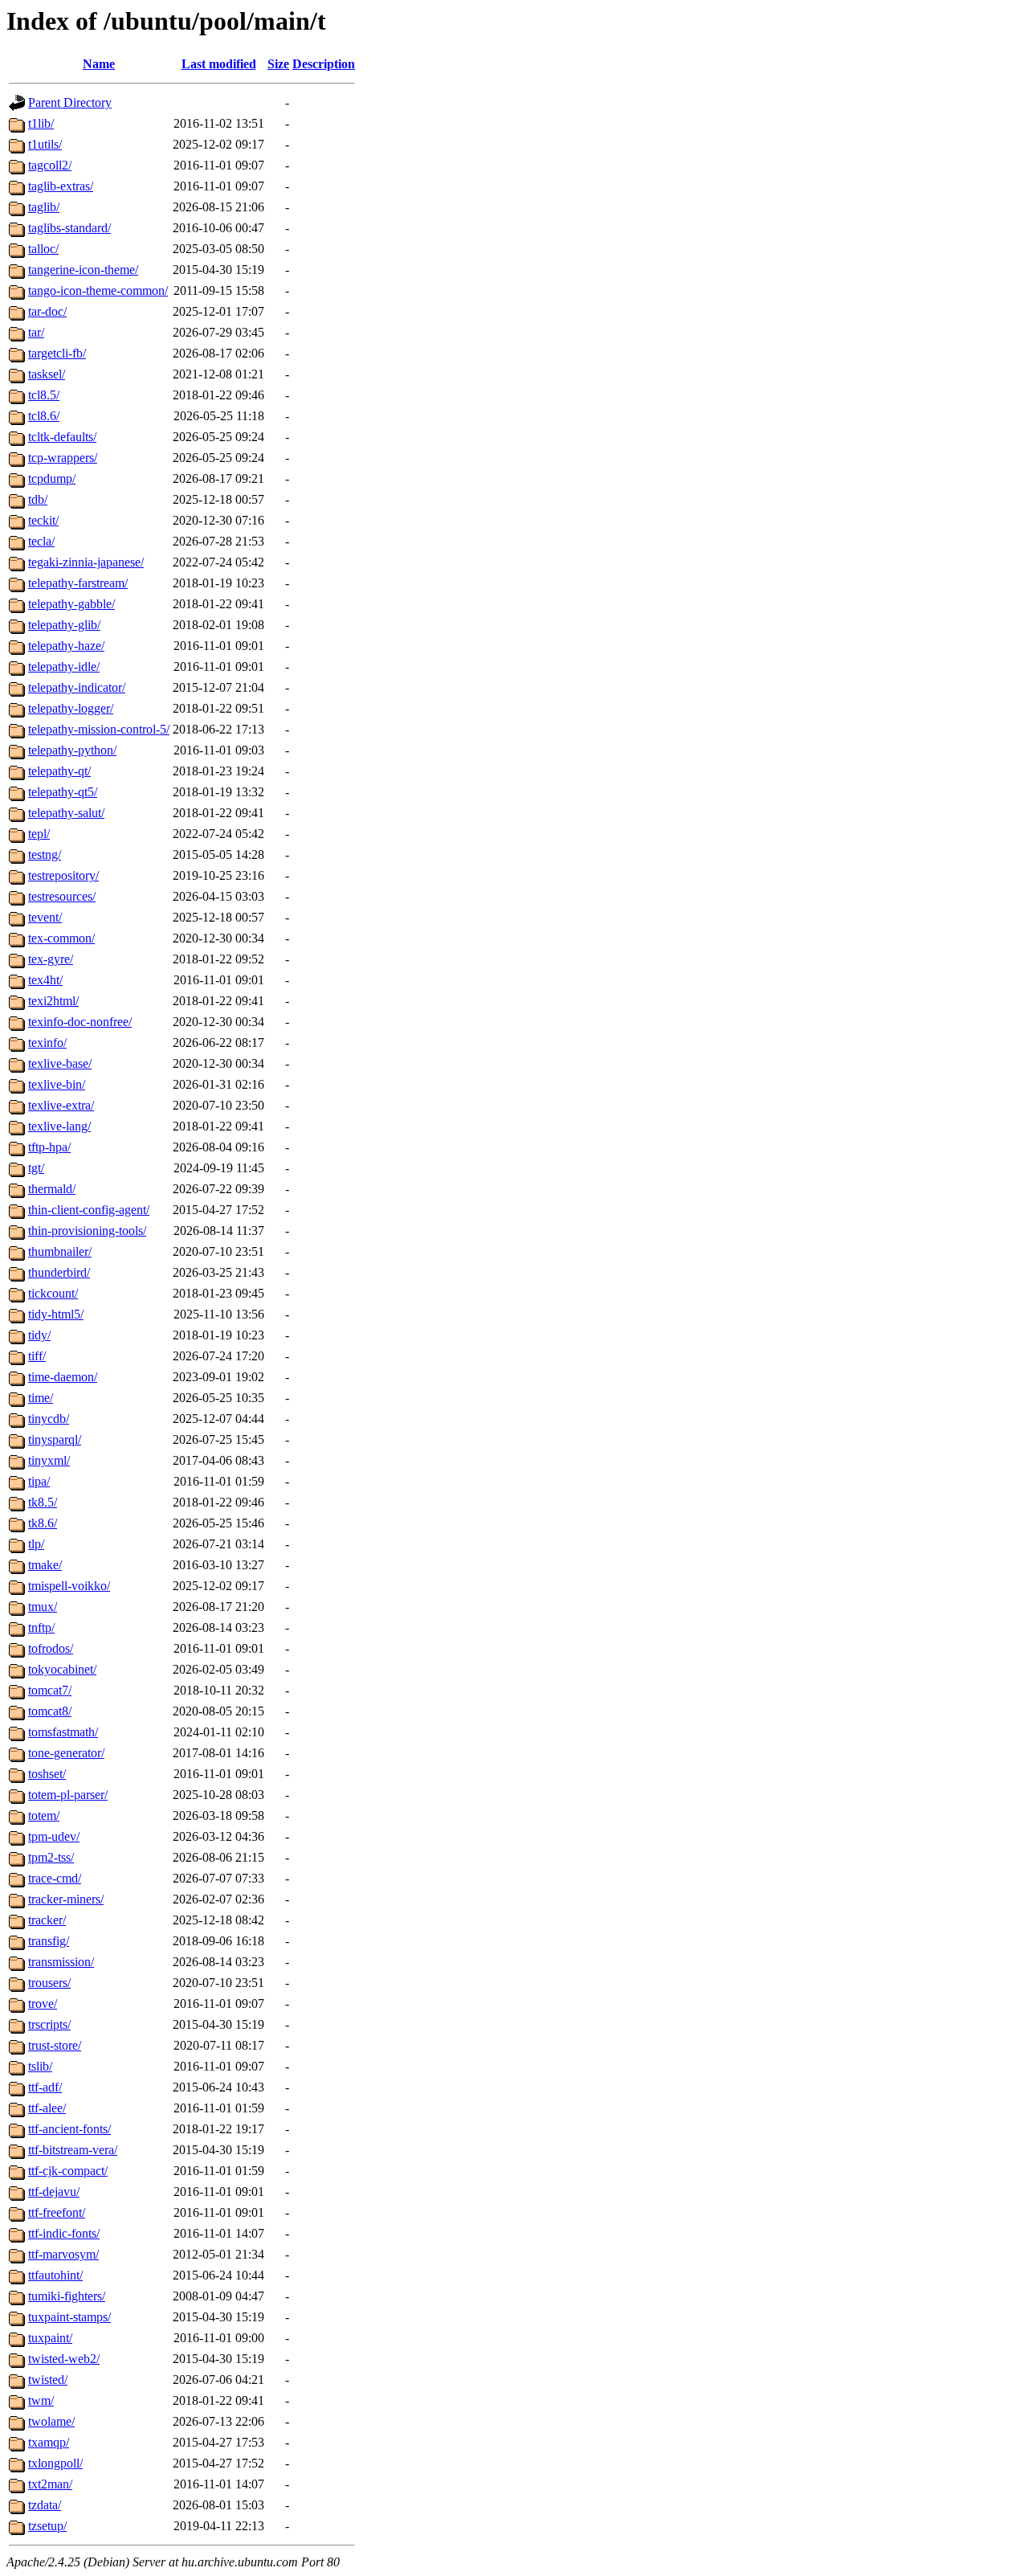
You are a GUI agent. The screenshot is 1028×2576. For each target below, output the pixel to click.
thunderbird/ (59, 1272)
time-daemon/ (63, 1377)
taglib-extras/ (61, 186)
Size (278, 64)
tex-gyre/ (51, 959)
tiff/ (37, 1356)
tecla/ (41, 541)
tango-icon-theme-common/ (98, 290)
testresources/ (62, 896)
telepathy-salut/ (66, 813)
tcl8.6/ (44, 416)
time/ (41, 1398)
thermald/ (52, 1189)
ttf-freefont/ (57, 2212)
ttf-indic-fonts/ (64, 2233)
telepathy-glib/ (64, 625)
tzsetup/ (47, 2526)
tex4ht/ (45, 980)
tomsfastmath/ (63, 1732)
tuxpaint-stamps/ (69, 2317)
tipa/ (39, 1481)
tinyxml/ (49, 1460)
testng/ (45, 855)
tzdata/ (45, 2505)
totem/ (44, 1815)
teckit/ (43, 520)
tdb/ (38, 499)
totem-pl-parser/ (68, 1795)
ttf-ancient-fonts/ (69, 2129)
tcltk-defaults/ (62, 437)
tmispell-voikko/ (69, 1586)
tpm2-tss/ (51, 1857)
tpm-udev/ (54, 1836)
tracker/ (47, 1920)
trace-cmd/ (55, 1878)
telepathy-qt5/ (63, 792)
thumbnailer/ (60, 1251)
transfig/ (49, 1941)
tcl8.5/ (44, 395)
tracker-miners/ (66, 1899)
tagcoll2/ (50, 165)
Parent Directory (70, 102)
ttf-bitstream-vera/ (73, 2150)
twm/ (41, 2400)
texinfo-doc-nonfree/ (80, 1022)
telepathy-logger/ (71, 708)
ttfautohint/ (55, 2275)
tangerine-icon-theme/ (83, 270)
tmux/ (43, 1607)
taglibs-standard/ (69, 228)
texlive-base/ (60, 1063)
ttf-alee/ (47, 2108)
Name (99, 64)
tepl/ (39, 834)
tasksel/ (47, 374)
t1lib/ (41, 123)
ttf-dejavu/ (54, 2192)
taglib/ (44, 207)
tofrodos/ (51, 1648)
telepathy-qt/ (59, 771)
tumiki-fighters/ (67, 2296)
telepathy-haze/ (66, 646)
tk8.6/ (43, 1523)
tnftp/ (41, 1627)
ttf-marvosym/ (63, 2254)
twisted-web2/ (64, 2359)
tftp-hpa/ (49, 1147)
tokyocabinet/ (62, 1669)
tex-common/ (61, 938)
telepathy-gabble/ (71, 604)
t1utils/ (45, 144)
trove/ (43, 2004)
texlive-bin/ (57, 1084)
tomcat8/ (50, 1711)
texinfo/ (47, 1043)
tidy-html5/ (56, 1314)
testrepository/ (63, 875)
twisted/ (48, 2380)
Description (324, 64)
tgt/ (36, 1168)
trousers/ (49, 1983)
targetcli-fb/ (57, 353)
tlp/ (36, 1544)
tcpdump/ (52, 478)
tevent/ (45, 917)
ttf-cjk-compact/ (68, 2171)
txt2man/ (50, 2484)
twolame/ (51, 2421)
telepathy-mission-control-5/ (99, 729)
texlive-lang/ (59, 1126)
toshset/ (47, 1774)
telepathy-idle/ (64, 666)
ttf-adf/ (45, 2087)
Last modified (219, 64)
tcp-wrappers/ (63, 458)
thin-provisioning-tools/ (87, 1231)
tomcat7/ (50, 1690)
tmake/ (45, 1565)
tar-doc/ (47, 311)
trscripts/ (49, 2024)
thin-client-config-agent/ (89, 1210)
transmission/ (61, 1962)
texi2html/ (53, 1001)
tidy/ (39, 1335)
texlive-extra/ (61, 1105)
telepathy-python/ (72, 750)
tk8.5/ (43, 1502)
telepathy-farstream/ (78, 583)
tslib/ (40, 2066)
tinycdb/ (49, 1419)
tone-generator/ (66, 1753)
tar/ (36, 332)
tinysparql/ (55, 1439)
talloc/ (43, 249)
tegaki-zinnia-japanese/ (86, 562)
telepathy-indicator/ (77, 687)
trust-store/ (55, 2045)
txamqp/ (49, 2442)
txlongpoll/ (55, 2463)
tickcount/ (53, 1293)
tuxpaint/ (50, 2338)
